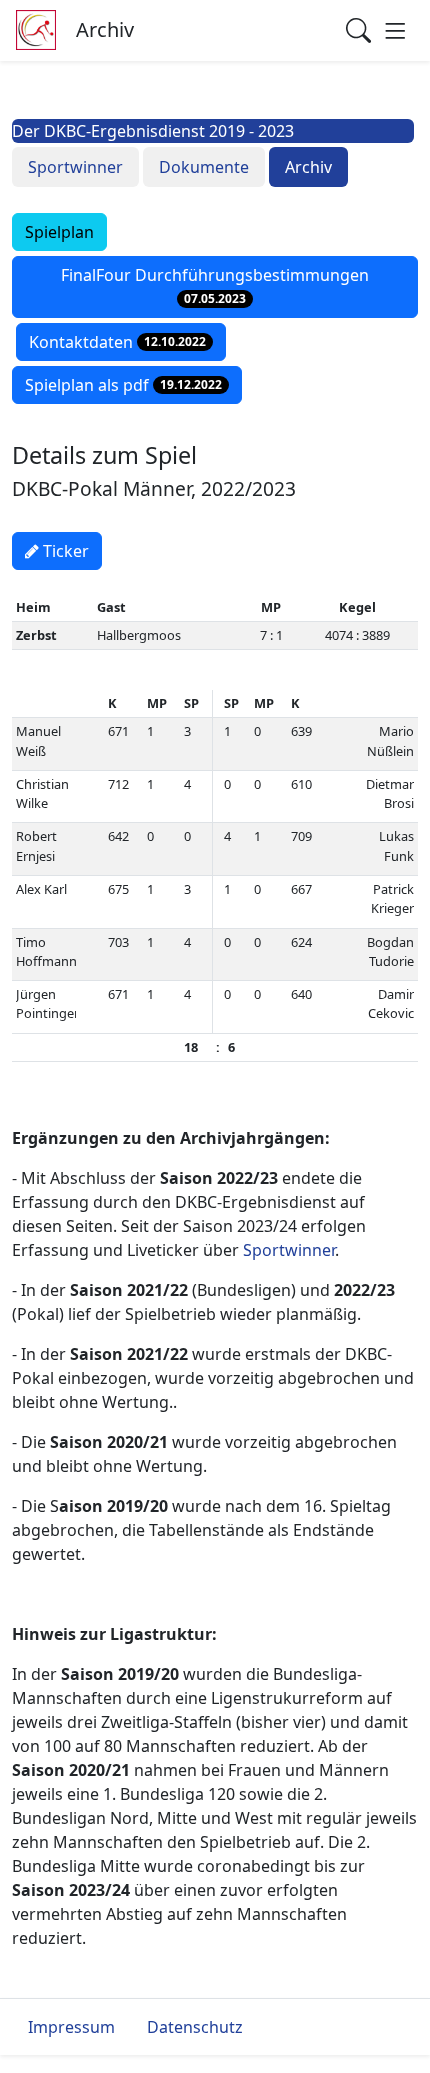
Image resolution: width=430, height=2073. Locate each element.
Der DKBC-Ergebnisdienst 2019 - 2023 (153, 131)
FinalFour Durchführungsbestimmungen (215, 286)
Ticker (64, 551)
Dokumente (204, 167)
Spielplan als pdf (123, 385)
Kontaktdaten (117, 342)
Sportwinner (75, 167)
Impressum (71, 2027)
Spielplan (59, 232)
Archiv (308, 167)
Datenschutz (195, 2027)
